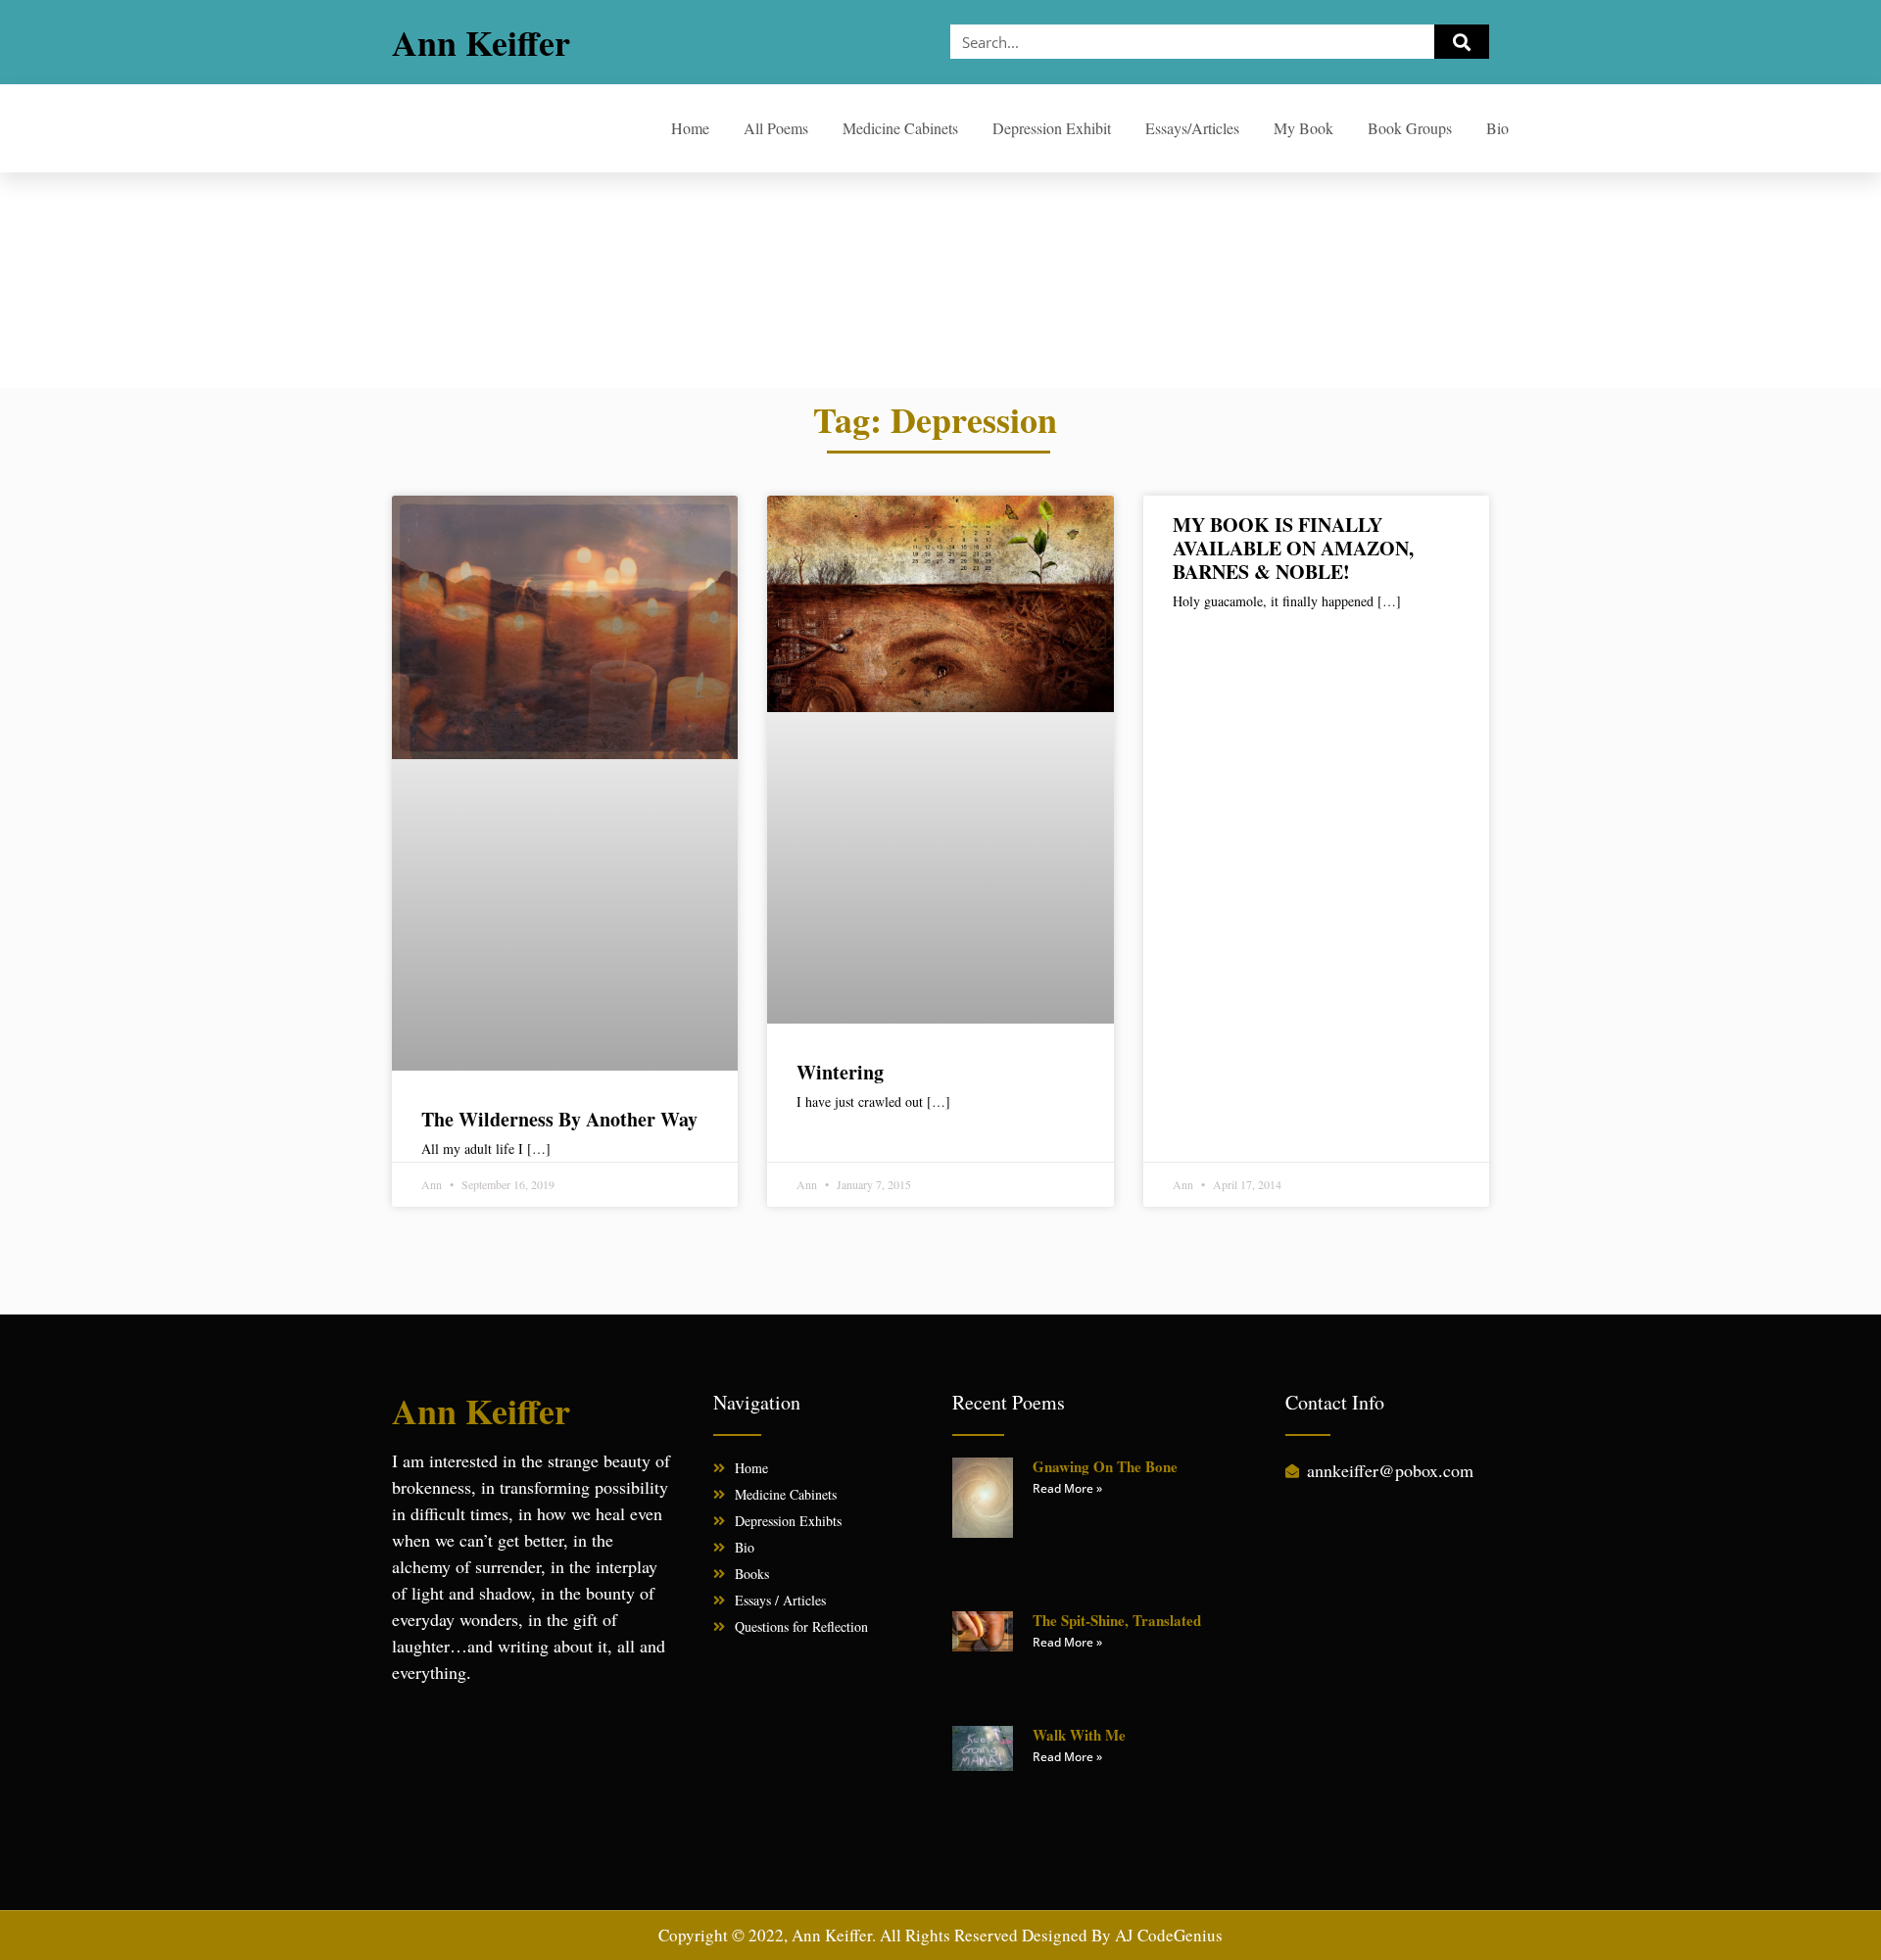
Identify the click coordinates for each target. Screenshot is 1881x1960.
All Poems (776, 128)
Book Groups (1410, 128)
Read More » (1067, 1488)
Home (690, 128)
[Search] (1462, 42)
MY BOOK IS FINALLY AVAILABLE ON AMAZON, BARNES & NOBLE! (1293, 548)
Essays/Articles (1192, 128)
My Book (1303, 128)
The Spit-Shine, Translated (1117, 1620)
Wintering (840, 1072)
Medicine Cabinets (900, 128)
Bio (1497, 128)
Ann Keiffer (481, 42)
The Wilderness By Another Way (559, 1119)
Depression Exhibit (1052, 128)
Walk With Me (1079, 1735)
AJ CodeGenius (1169, 1935)
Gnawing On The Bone (1105, 1466)
